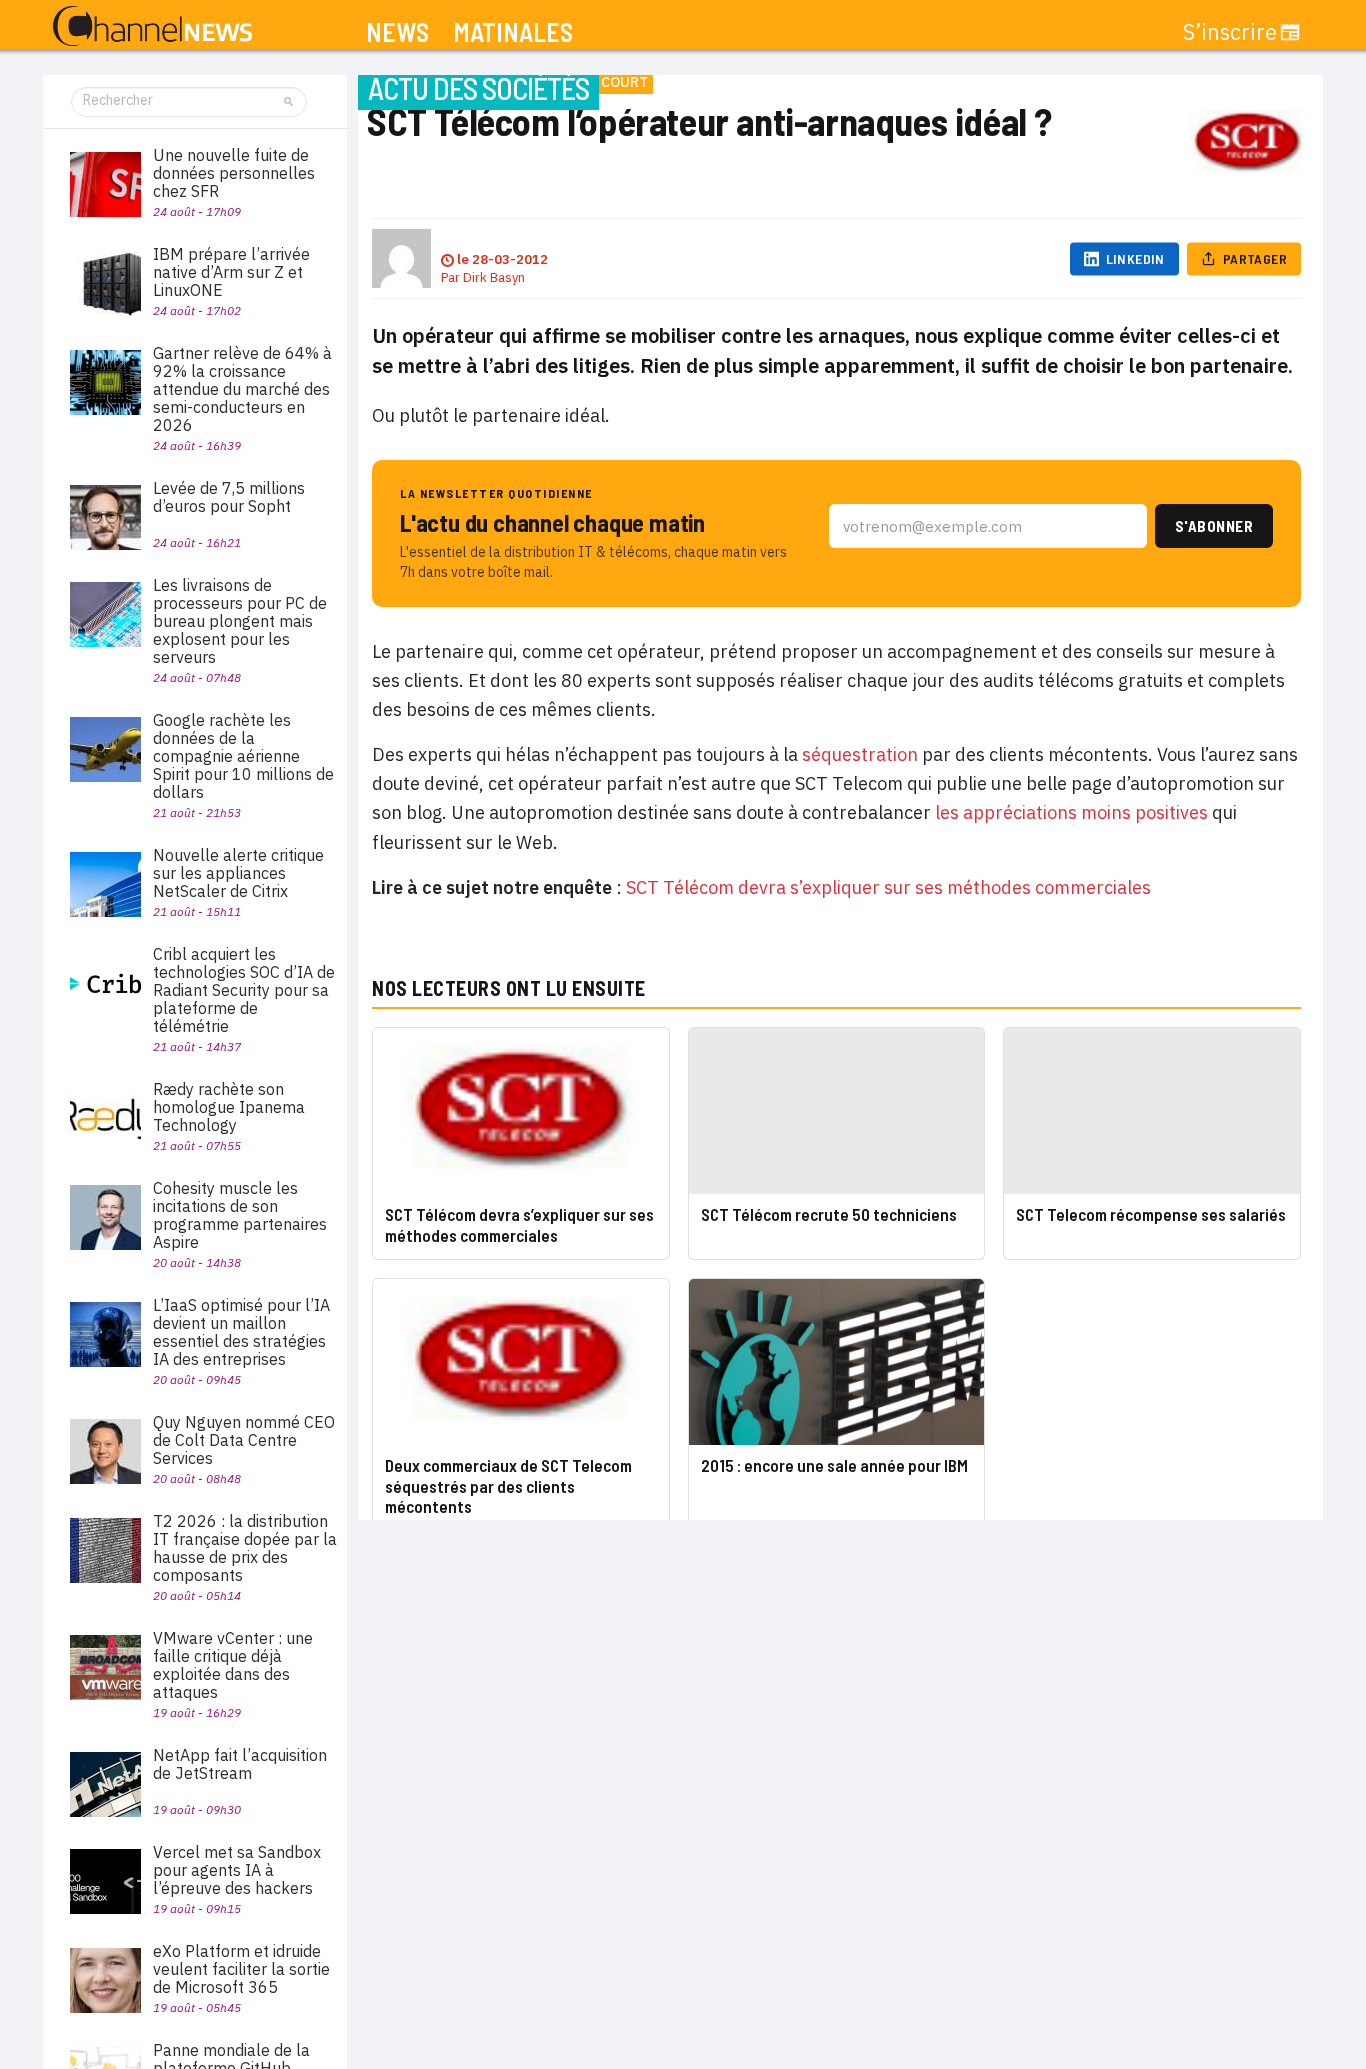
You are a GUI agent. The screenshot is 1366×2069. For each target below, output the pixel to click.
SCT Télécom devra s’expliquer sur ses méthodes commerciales (888, 887)
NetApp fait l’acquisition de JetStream (240, 1764)
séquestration (860, 754)
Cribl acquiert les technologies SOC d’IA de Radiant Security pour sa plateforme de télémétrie (244, 990)
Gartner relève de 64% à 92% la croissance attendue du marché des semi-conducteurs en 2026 (242, 389)
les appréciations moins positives (1071, 812)
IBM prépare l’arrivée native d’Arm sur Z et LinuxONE (231, 272)
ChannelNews (152, 27)
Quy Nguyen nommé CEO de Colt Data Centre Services (244, 1440)
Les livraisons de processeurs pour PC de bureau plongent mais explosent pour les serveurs (240, 621)
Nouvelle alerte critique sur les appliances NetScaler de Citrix (238, 873)
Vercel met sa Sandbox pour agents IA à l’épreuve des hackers (237, 1870)
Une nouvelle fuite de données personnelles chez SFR (234, 173)
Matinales (513, 32)
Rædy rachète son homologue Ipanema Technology (229, 1107)
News (397, 32)
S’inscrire (1230, 32)
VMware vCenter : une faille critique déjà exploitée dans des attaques (233, 1665)
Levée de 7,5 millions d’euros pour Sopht (229, 497)
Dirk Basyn (494, 277)
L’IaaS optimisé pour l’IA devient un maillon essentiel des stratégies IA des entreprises (241, 1332)
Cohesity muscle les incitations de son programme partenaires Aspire (240, 1215)
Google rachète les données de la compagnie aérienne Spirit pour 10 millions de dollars (243, 756)
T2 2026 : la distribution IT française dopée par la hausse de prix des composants (245, 1548)
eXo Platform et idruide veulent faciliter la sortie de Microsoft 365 (241, 1969)
